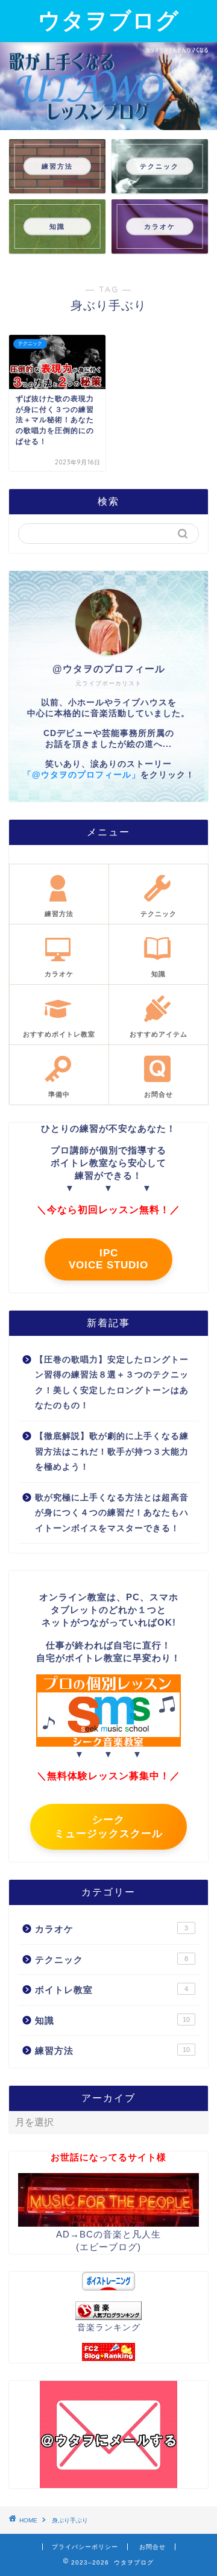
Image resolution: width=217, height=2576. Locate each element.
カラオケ (112, 1929)
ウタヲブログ (108, 20)
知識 (112, 2020)
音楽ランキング (109, 2328)
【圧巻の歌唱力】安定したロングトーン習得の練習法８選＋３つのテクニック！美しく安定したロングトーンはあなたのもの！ (112, 1383)
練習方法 (112, 2051)
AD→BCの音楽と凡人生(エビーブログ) (108, 2241)
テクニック (112, 1960)
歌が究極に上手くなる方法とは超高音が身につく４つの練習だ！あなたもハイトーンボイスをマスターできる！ (112, 1513)
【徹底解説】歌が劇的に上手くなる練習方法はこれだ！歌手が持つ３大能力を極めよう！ (112, 1452)
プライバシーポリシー (85, 2547)
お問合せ (153, 2547)
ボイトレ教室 (112, 1990)
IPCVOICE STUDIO (108, 1259)
